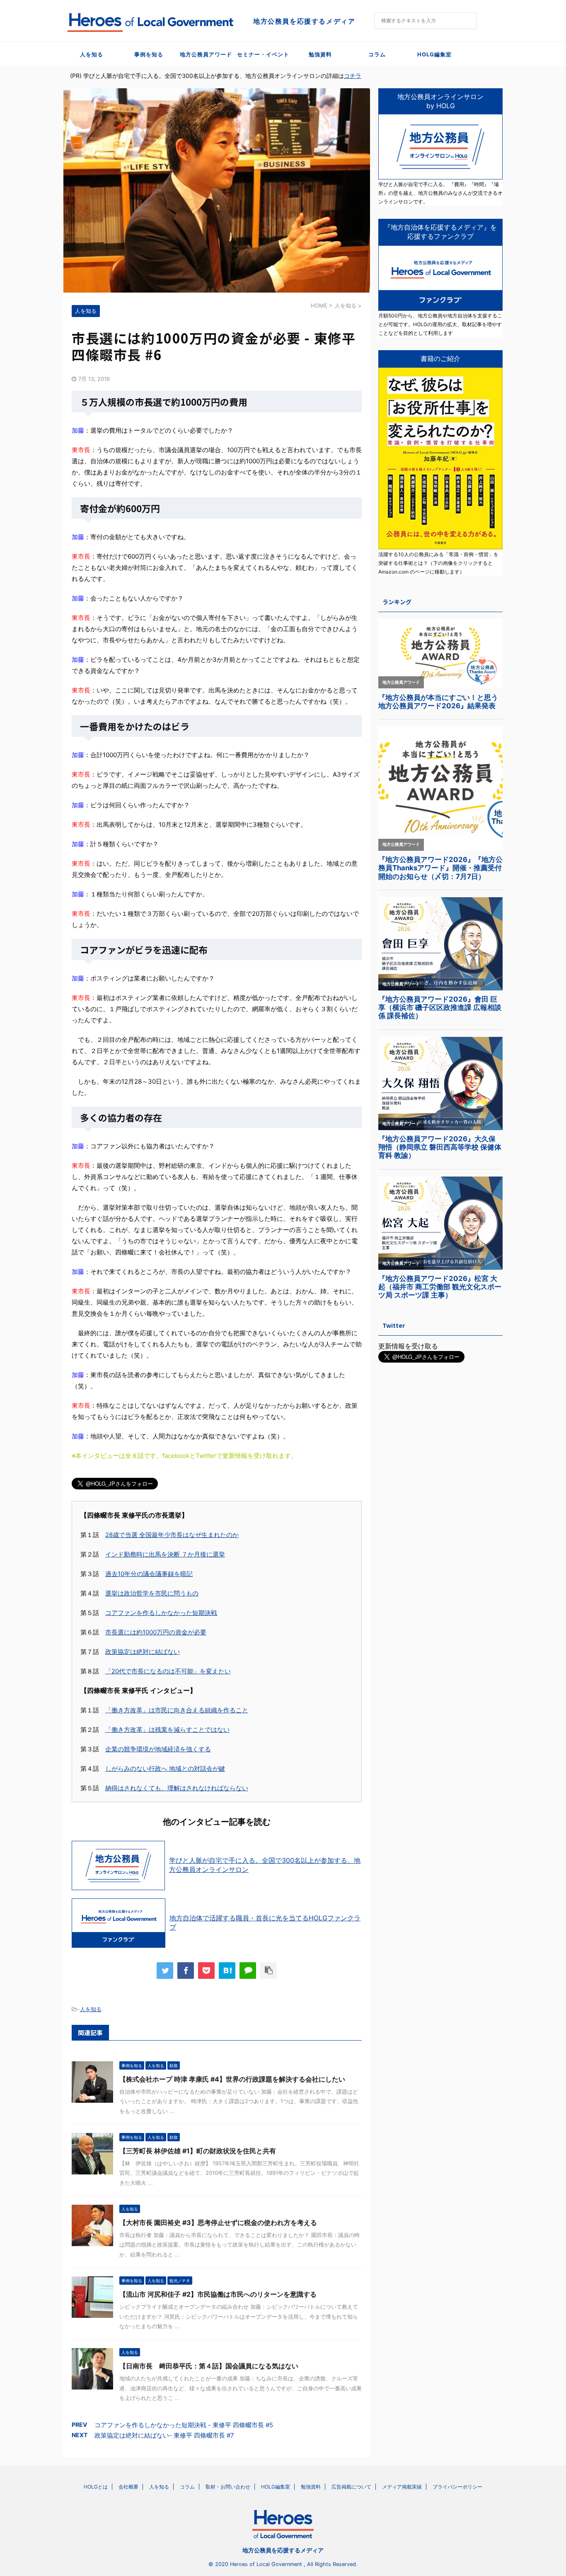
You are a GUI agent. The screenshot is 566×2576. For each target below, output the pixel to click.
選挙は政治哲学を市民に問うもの (152, 1593)
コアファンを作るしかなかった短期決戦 (161, 1613)
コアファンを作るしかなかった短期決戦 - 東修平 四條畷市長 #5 (184, 2425)
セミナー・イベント (263, 54)
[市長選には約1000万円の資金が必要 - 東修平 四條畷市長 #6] (227, 1971)
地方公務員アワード (206, 54)
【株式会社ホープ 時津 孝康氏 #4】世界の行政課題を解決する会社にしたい (232, 2079)
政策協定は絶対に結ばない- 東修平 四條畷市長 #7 (164, 2435)
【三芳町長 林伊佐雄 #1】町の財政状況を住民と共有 (198, 2151)
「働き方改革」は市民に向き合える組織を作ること (177, 1710)
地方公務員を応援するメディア (283, 2550)
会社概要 (128, 2487)
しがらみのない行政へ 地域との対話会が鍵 (165, 1769)
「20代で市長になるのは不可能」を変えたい (168, 1671)
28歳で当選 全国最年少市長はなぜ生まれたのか (172, 1535)
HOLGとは (96, 2487)
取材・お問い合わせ (228, 2487)
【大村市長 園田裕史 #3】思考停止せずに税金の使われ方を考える (218, 2223)
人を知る (92, 54)
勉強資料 (320, 54)
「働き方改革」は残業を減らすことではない (167, 1730)
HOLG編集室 (434, 54)
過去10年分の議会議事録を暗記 (149, 1574)
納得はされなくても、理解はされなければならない (177, 1788)
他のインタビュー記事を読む (217, 1822)
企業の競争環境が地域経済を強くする (158, 1749)
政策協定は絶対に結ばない (143, 1652)
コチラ (353, 76)
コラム (377, 54)
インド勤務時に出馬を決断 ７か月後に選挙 (165, 1554)
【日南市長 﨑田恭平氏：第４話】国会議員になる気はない (209, 2366)
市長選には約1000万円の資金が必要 (156, 1632)
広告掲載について (351, 2487)
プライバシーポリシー (457, 2487)
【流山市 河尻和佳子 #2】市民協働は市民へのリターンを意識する (218, 2294)
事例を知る (149, 54)
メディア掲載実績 (402, 2487)
